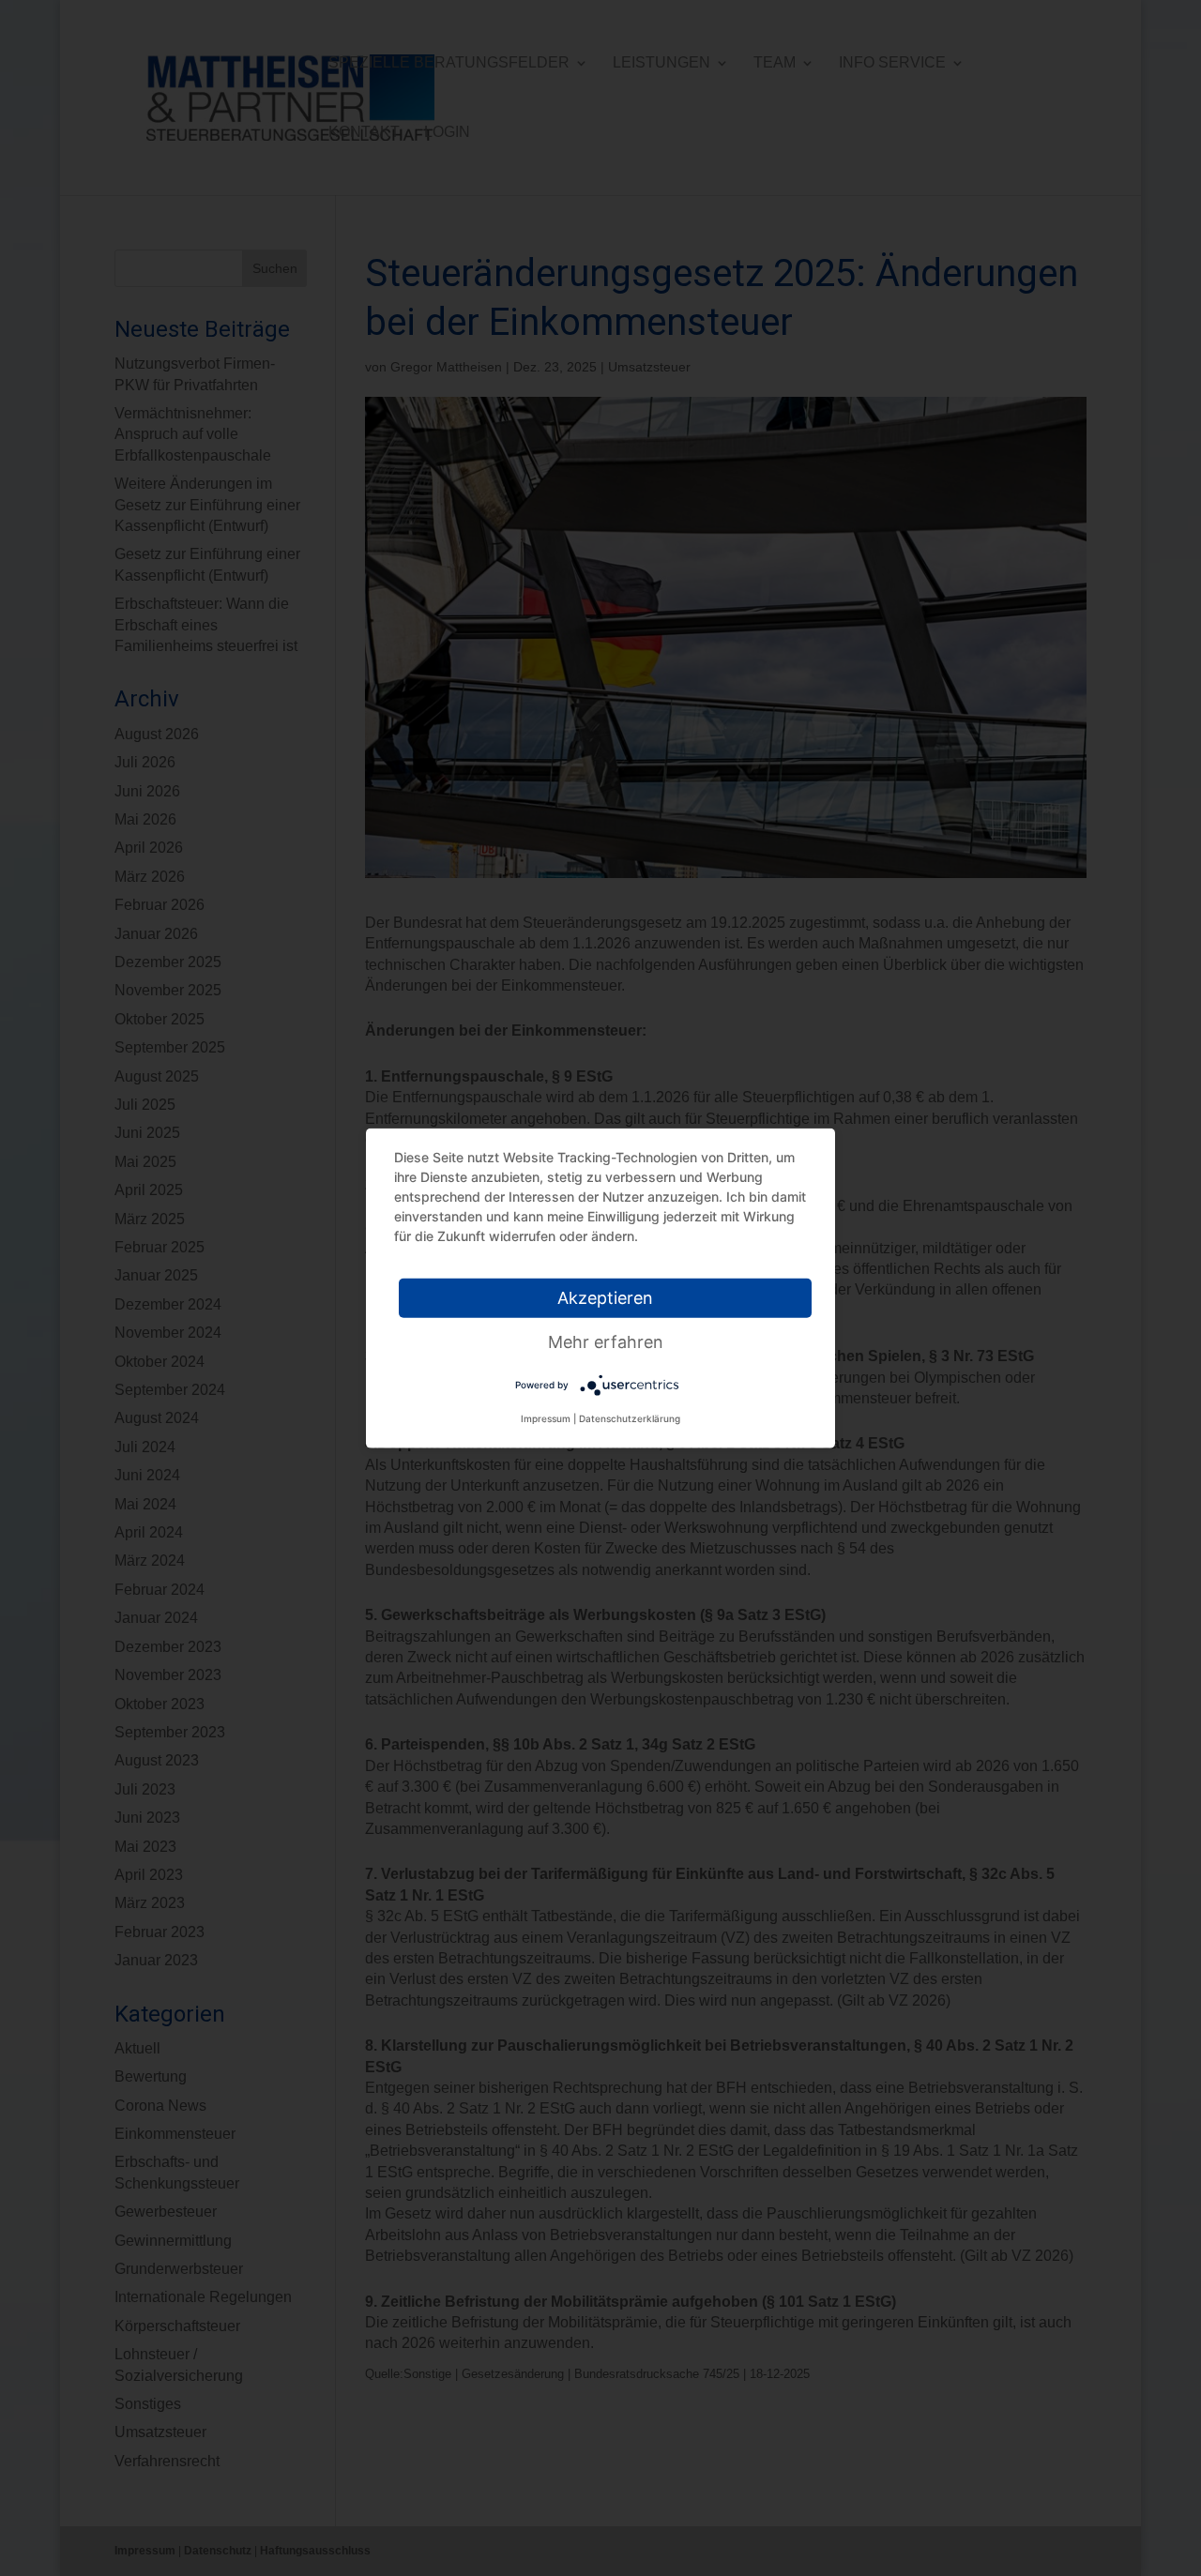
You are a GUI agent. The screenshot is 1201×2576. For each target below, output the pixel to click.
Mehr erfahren (606, 1342)
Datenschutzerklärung (630, 1418)
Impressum (546, 1418)
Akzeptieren (605, 1298)
